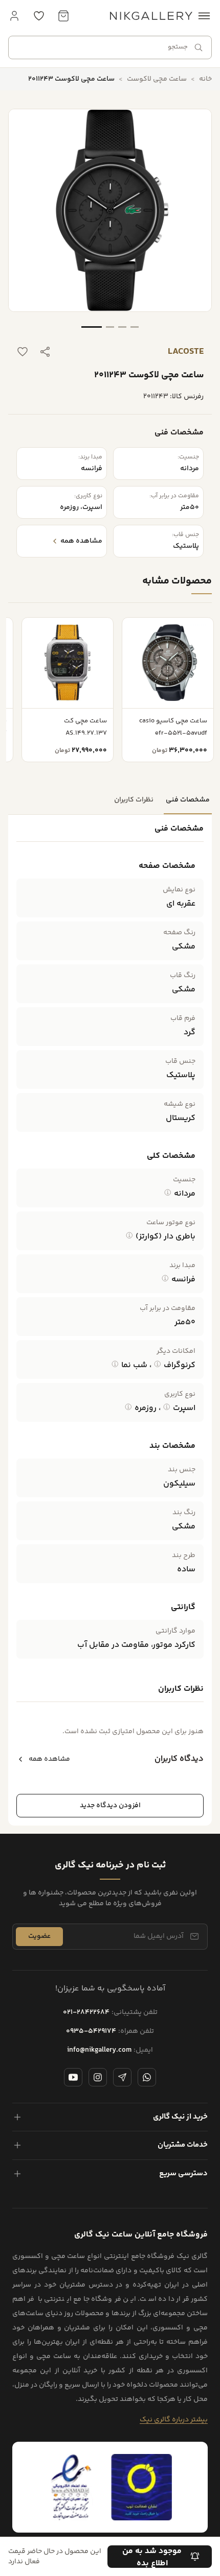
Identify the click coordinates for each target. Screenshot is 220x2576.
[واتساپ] (147, 2077)
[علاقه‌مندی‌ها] (39, 16)
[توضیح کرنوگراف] (158, 1364)
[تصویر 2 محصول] (110, 327)
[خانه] (151, 16)
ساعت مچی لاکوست (157, 79)
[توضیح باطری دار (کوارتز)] (129, 1235)
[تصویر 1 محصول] (92, 327)
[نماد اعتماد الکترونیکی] (71, 2487)
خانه (205, 79)
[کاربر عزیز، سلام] (14, 16)
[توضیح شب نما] (115, 1364)
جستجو (178, 47)
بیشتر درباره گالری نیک (174, 2420)
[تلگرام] (122, 2077)
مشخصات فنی (188, 800)
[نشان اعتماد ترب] (141, 2487)
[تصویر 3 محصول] (122, 327)
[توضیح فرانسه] (165, 1278)
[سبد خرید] (63, 16)
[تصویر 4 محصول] (135, 327)
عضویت (39, 1936)
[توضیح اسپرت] (167, 1407)
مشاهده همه (49, 1759)
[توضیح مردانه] (168, 1193)
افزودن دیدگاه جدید (110, 1806)
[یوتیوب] (73, 2077)
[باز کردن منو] (204, 16)
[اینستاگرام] (98, 2077)
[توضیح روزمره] (128, 1407)
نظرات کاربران (134, 800)
